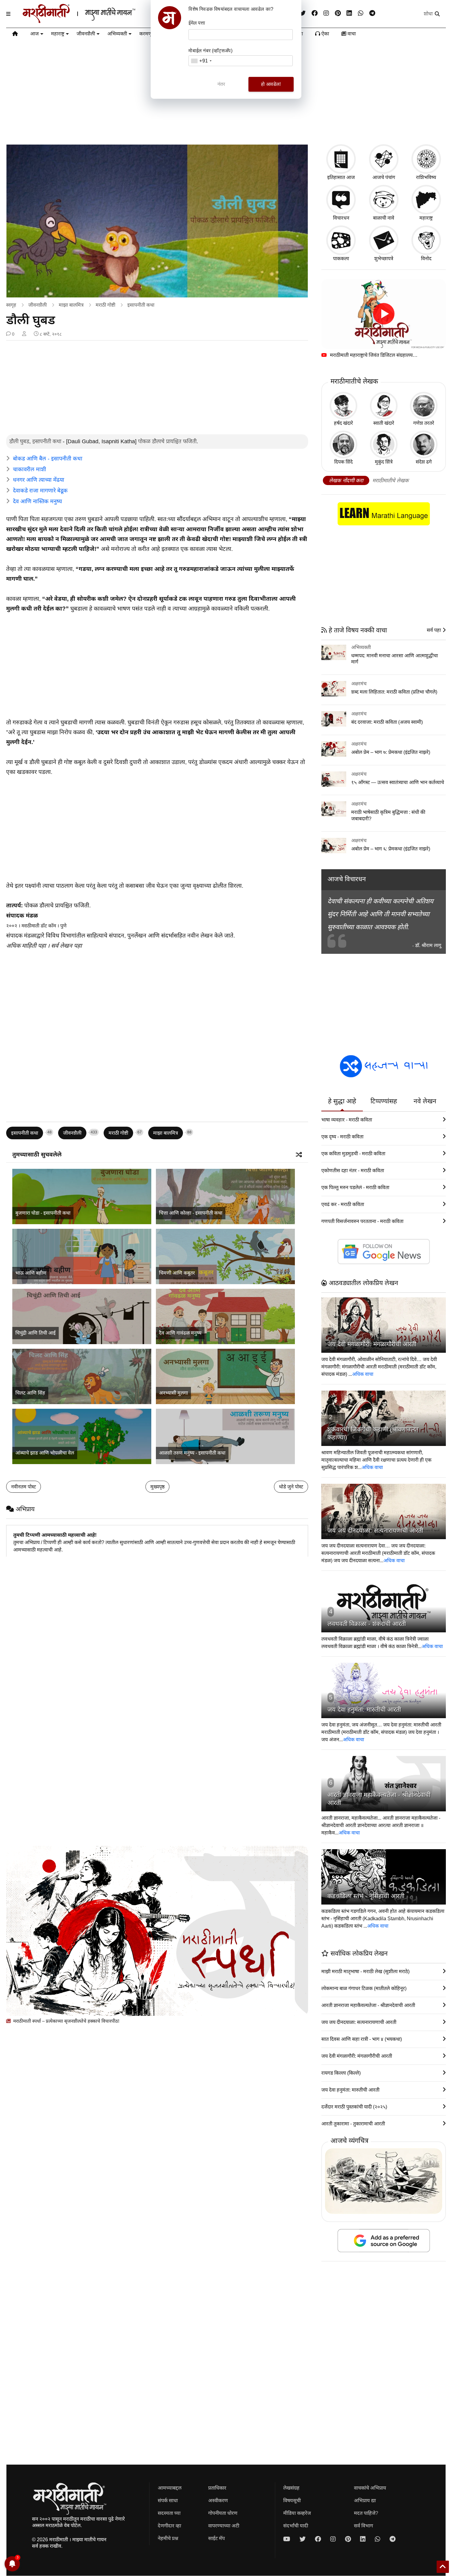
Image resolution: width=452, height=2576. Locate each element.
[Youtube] (287, 2539)
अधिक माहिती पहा (26, 946)
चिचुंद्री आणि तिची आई (36, 1333)
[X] (303, 13)
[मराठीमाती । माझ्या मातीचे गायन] (94, 21)
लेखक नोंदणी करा (346, 481)
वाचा (351, 34)
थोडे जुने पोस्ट (291, 1487)
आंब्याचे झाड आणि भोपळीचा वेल (45, 1453)
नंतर (221, 84)
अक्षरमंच (359, 684)
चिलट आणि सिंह (30, 1393)
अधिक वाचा (363, 1374)
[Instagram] (326, 13)
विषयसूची (292, 2500)
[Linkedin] (349, 13)
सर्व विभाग (363, 2526)
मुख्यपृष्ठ (157, 1487)
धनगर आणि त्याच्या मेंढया (39, 480)
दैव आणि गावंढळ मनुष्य (180, 1333)
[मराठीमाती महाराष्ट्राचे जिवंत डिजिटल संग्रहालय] (384, 314)
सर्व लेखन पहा (66, 946)
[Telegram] (372, 13)
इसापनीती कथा (141, 305)
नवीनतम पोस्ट (24, 1487)
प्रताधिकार (217, 2488)
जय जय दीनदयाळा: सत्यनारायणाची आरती (375, 1531)
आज (34, 34)
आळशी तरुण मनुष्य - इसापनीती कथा (192, 1453)
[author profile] (24, 334)
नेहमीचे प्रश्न (168, 2538)
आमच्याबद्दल (170, 2488)
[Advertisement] (157, 388)
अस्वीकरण (218, 2500)
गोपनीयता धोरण (223, 2513)
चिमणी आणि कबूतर (177, 1273)
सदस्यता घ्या (169, 2513)
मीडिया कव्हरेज (297, 2513)
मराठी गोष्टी (105, 305)
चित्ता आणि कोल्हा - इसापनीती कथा (191, 1213)
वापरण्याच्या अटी (224, 2526)
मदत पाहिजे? (366, 2513)
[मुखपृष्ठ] (15, 35)
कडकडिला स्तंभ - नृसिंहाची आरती (366, 1896)
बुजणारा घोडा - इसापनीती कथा (43, 1213)
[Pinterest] (338, 13)
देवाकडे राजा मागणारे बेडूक (40, 491)
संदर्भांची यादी (296, 2526)
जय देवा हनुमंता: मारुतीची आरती (364, 1710)
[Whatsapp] (361, 13)
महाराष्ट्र (58, 34)
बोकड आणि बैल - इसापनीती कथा (48, 459)
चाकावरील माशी (30, 469)
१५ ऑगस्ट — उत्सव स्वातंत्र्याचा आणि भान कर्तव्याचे (398, 782)
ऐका (325, 34)
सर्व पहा (434, 630)
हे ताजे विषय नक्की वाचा (357, 630)
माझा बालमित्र (71, 305)
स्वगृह (11, 305)
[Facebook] (315, 13)
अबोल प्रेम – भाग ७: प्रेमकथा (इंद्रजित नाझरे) (391, 752)
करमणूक (147, 34)
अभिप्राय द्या (365, 2500)
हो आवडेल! (271, 84)
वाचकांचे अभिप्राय (370, 2488)
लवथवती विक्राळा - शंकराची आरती (367, 1624)
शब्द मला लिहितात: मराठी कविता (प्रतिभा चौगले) (394, 692)
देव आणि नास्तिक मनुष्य (37, 501)
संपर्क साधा (168, 2500)
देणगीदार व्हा (169, 2526)
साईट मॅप (216, 2538)
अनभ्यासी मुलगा (173, 1393)
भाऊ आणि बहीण (31, 1273)
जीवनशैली (86, 34)
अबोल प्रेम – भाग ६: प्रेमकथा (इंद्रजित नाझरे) (391, 849)
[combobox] (201, 61)
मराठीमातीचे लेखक (391, 481)
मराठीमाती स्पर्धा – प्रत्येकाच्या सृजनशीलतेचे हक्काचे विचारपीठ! (66, 2021)
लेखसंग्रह (291, 2488)
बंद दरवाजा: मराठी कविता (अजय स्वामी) (387, 722)
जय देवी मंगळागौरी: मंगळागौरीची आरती (372, 1344)
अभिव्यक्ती (117, 34)
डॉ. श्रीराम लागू (428, 945)
